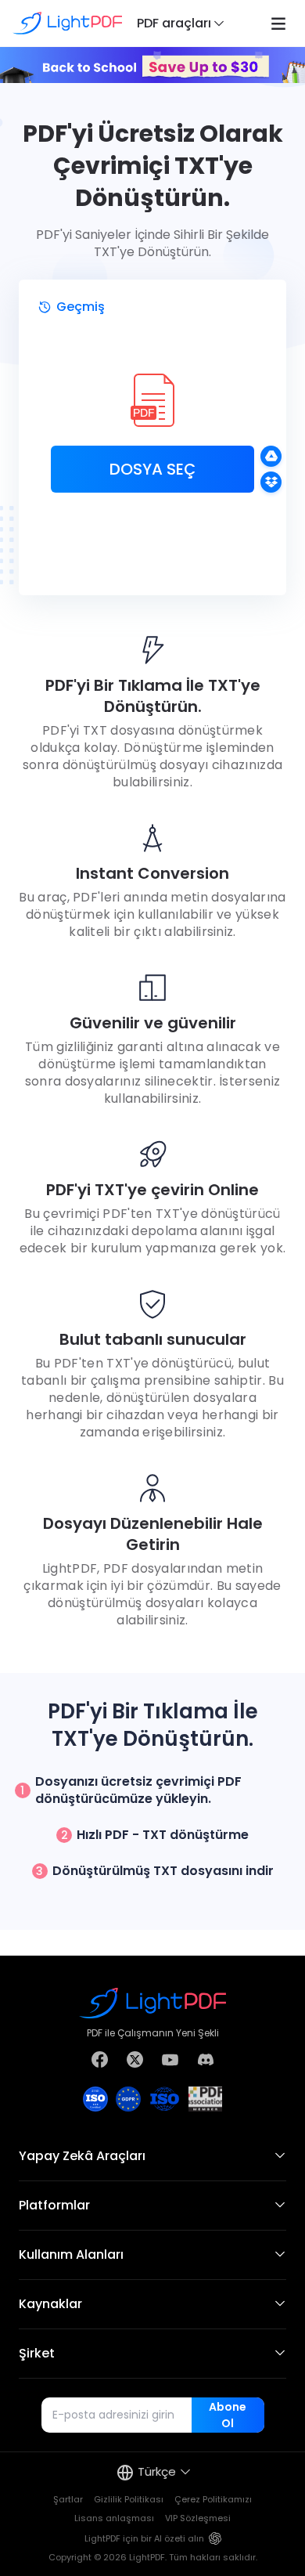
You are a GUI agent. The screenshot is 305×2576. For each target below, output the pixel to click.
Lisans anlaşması (114, 2518)
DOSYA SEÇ (152, 469)
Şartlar (68, 2499)
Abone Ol (228, 2415)
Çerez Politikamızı (213, 2499)
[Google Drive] (271, 456)
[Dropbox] (271, 482)
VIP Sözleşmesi (198, 2518)
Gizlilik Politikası (129, 2499)
